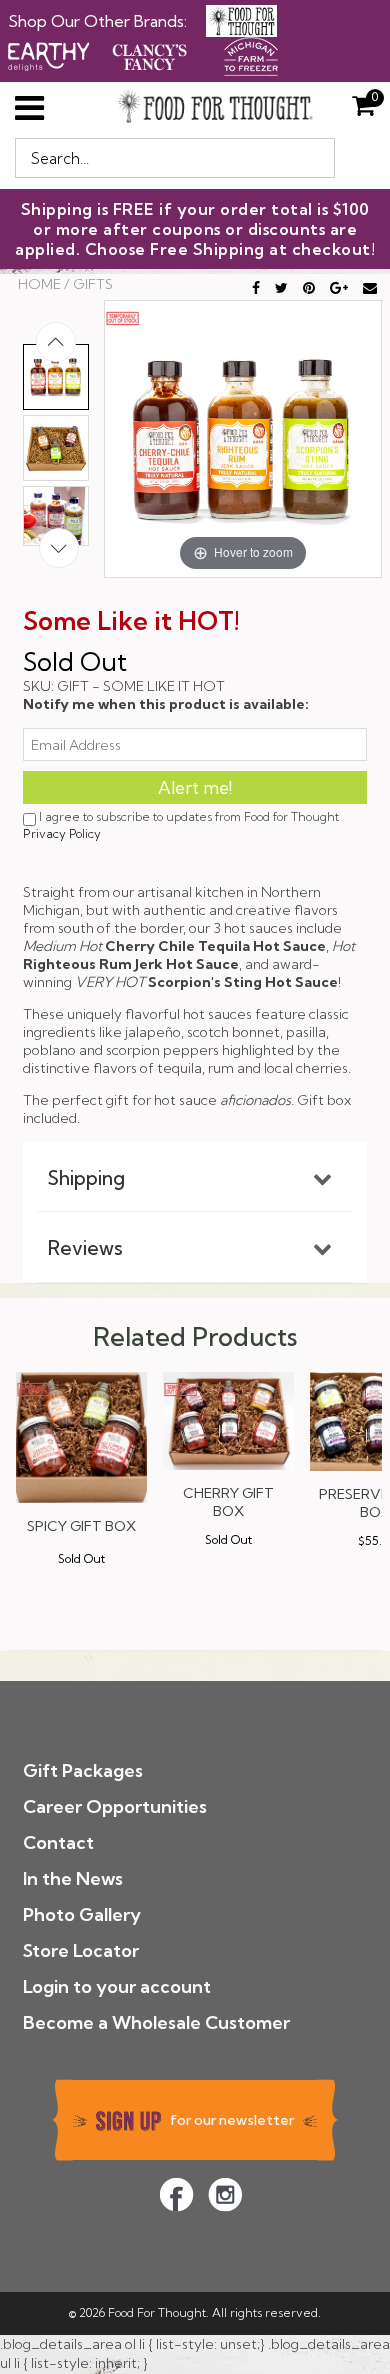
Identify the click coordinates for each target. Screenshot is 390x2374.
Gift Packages (83, 1770)
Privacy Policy (62, 833)
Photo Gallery (82, 1914)
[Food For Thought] (241, 21)
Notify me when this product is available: (166, 704)
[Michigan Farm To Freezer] (251, 54)
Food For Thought (157, 2312)
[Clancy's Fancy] (150, 54)
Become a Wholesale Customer (156, 2022)
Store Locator (81, 1950)
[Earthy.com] (49, 54)
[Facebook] (176, 2194)
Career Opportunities (115, 1806)
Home (39, 284)
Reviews (85, 1248)
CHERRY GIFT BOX (228, 1502)
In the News (73, 1878)
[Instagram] (225, 2194)
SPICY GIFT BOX (81, 1526)
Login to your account (117, 1986)
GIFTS (93, 284)
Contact (58, 1842)
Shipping (86, 1178)
